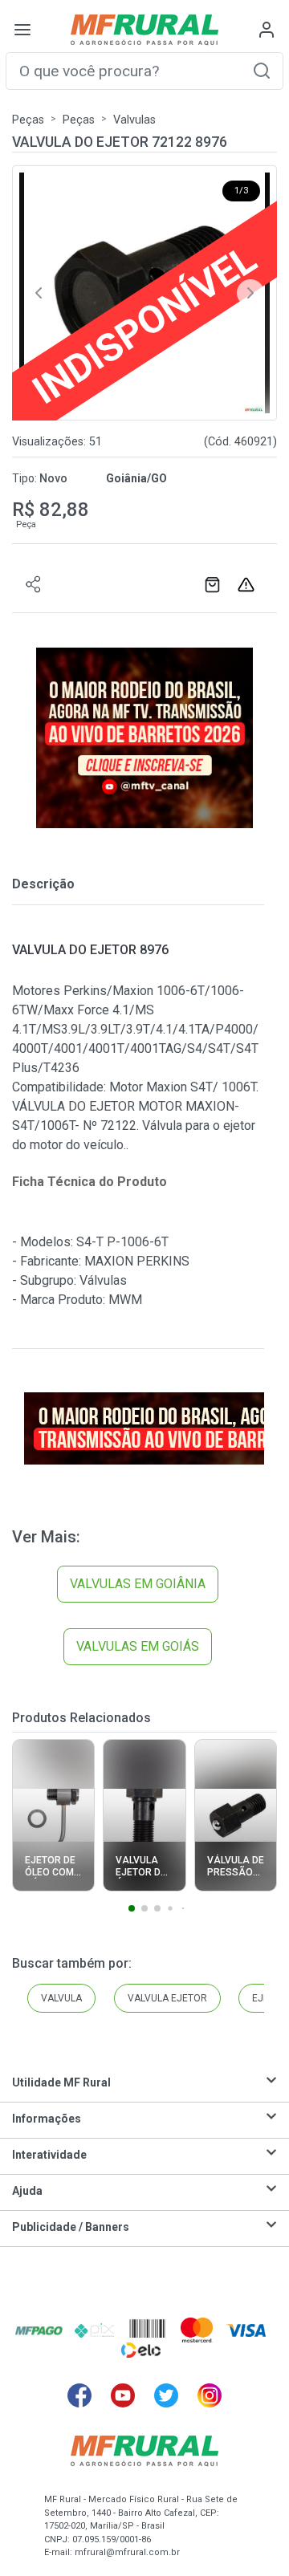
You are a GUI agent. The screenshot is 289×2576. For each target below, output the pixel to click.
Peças (28, 120)
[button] (262, 70)
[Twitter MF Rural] (166, 2395)
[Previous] (39, 293)
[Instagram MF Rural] (210, 2395)
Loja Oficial (214, 585)
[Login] (267, 30)
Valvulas (134, 120)
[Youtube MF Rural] (123, 2395)
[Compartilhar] (34, 585)
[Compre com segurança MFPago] (39, 2330)
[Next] (250, 293)
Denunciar (248, 585)
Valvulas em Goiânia (138, 1584)
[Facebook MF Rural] (79, 2395)
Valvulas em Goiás (138, 1646)
